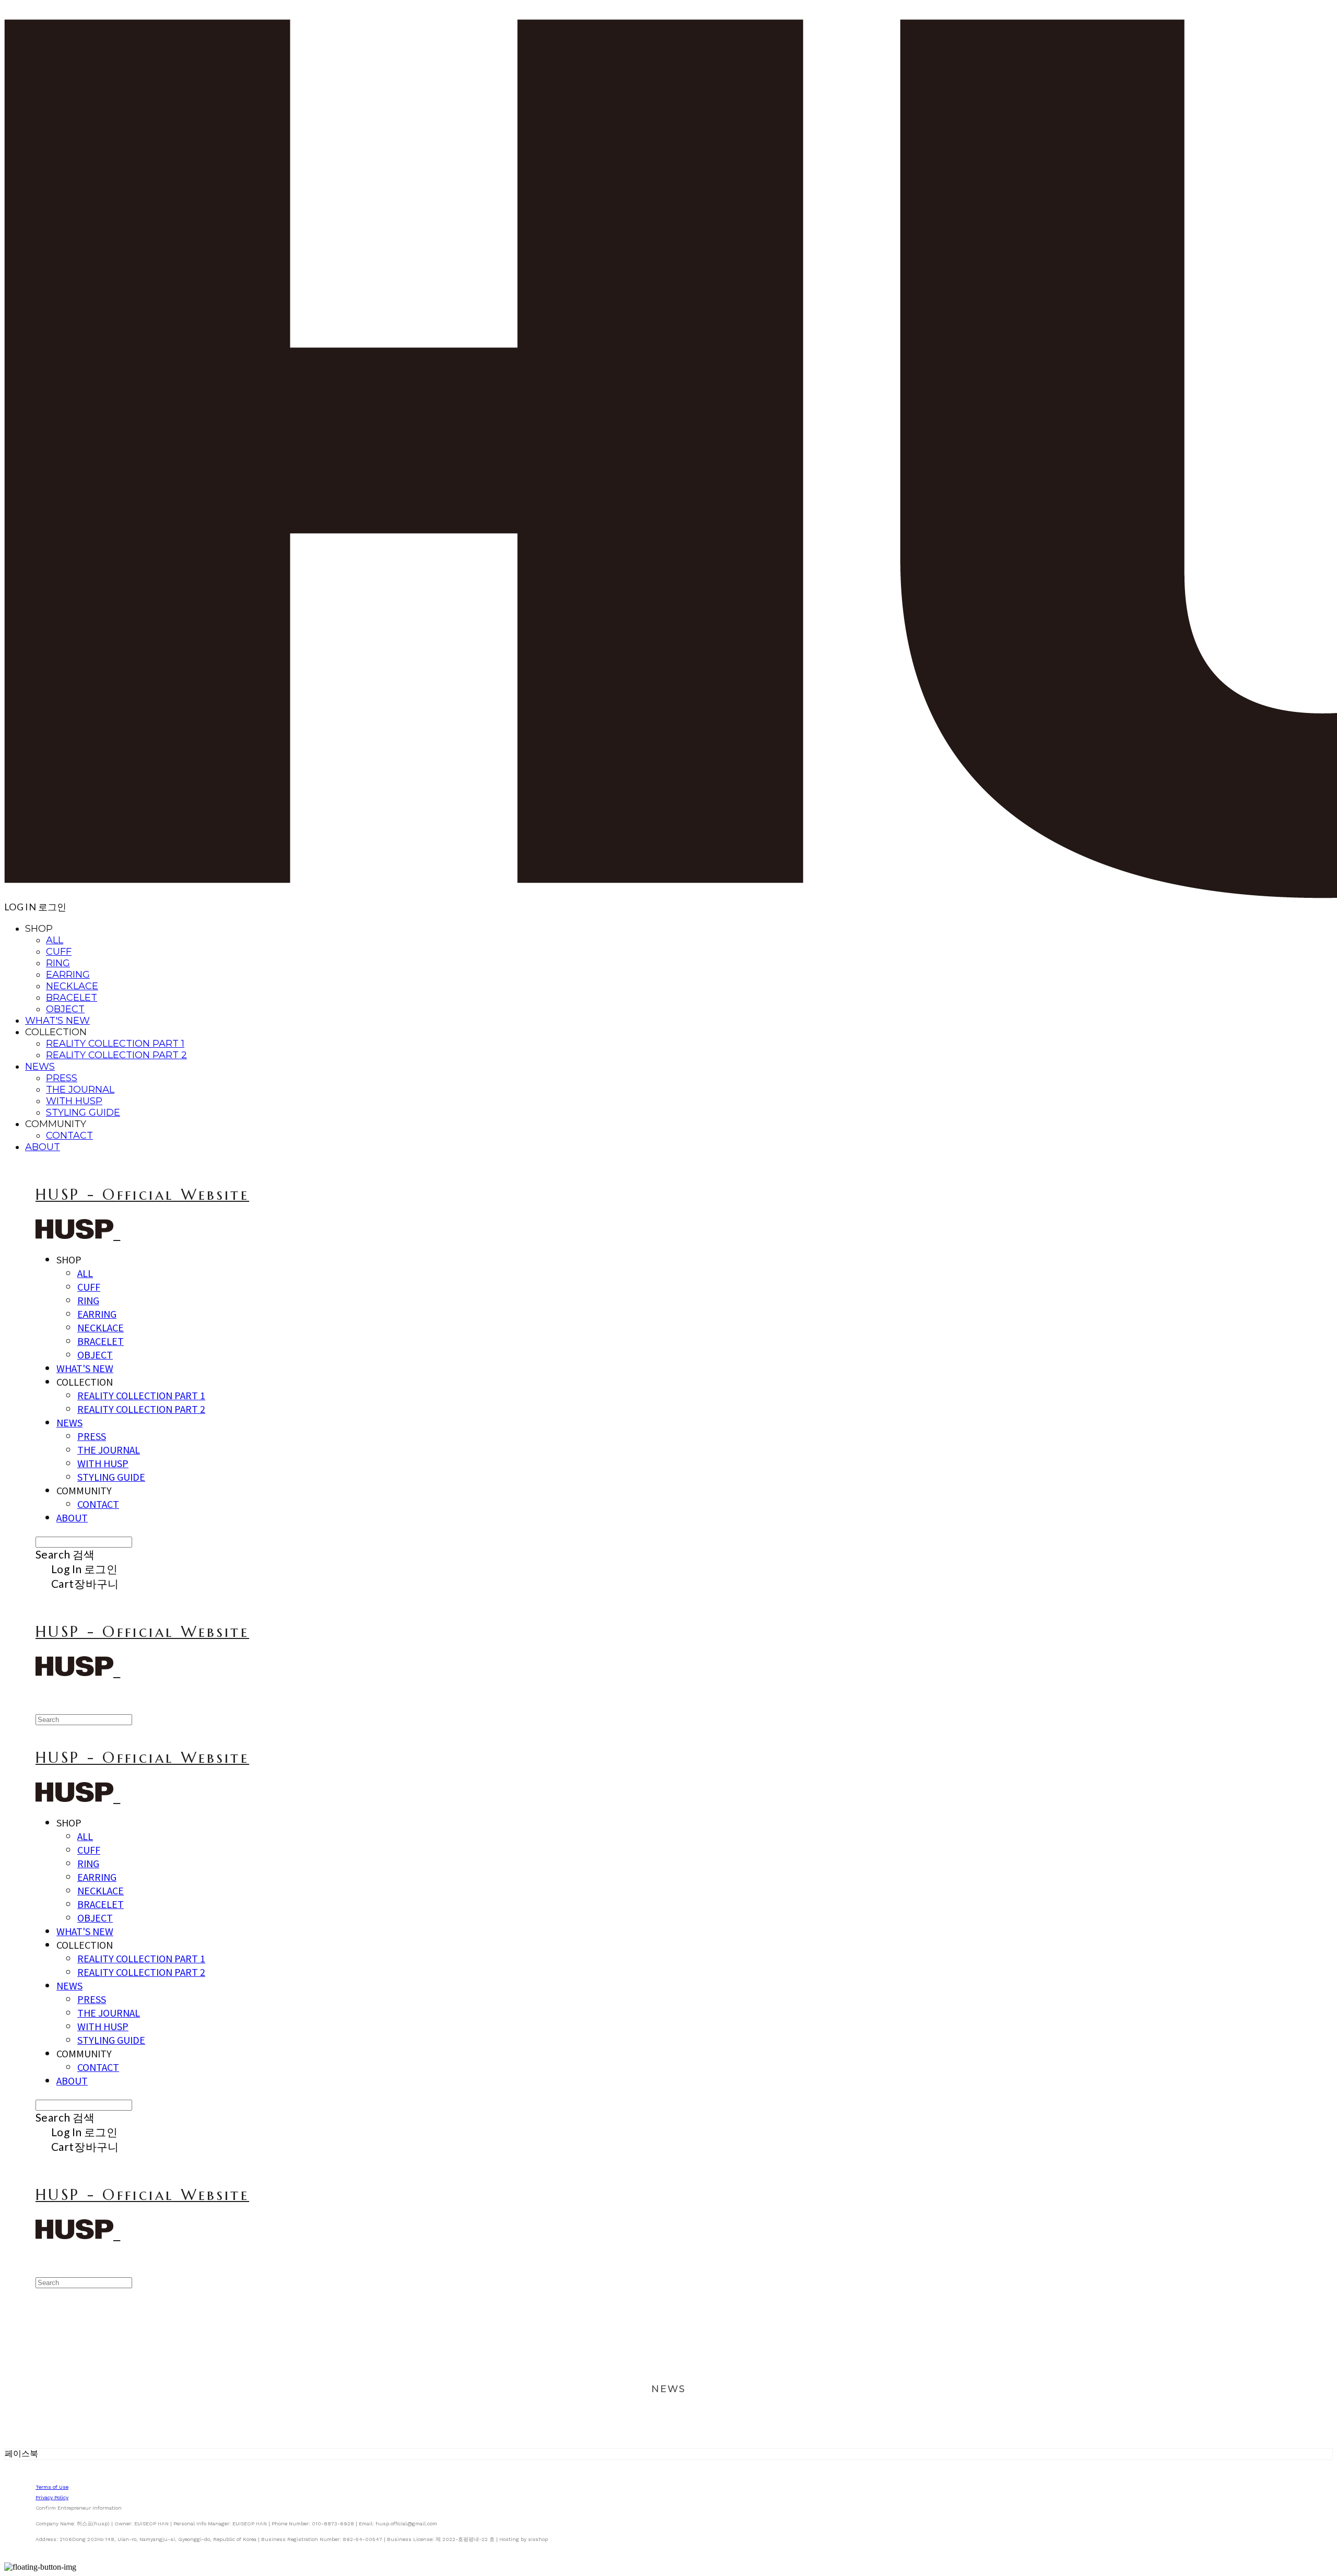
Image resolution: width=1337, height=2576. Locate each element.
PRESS (62, 1078)
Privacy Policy (52, 2497)
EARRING (68, 975)
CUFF (59, 952)
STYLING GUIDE (83, 1113)
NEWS (40, 1067)
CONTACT (69, 1135)
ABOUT (43, 1147)
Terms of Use (52, 2487)
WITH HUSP (74, 1101)
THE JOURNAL (80, 1090)
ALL (55, 940)
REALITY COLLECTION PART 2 (116, 1055)
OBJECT (65, 1009)
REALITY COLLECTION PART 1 (115, 1044)
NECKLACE (72, 986)
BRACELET (72, 998)
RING (58, 963)
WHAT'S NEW (57, 1021)
